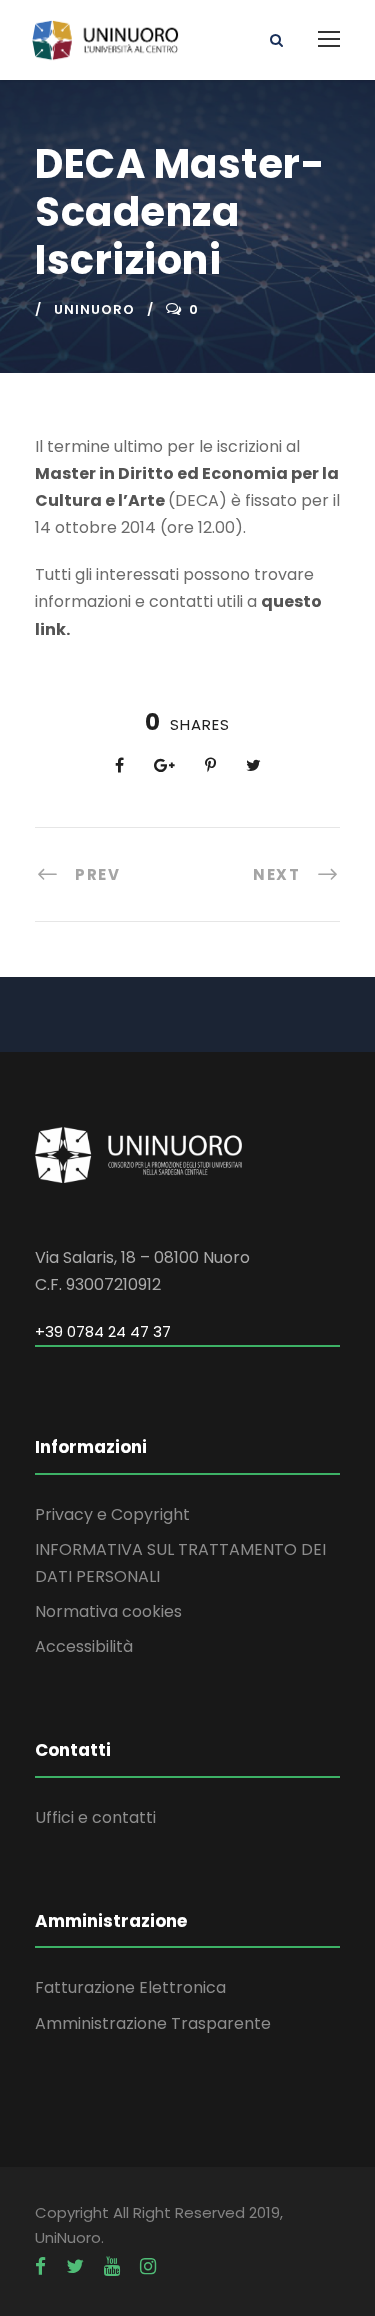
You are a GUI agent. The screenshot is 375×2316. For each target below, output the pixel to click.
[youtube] (112, 2266)
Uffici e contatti (95, 1817)
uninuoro (94, 309)
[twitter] (75, 2266)
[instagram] (148, 2266)
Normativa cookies (108, 1611)
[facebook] (40, 2266)
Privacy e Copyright (112, 1514)
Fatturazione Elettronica (130, 1987)
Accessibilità (84, 1646)
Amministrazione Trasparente (153, 2023)
